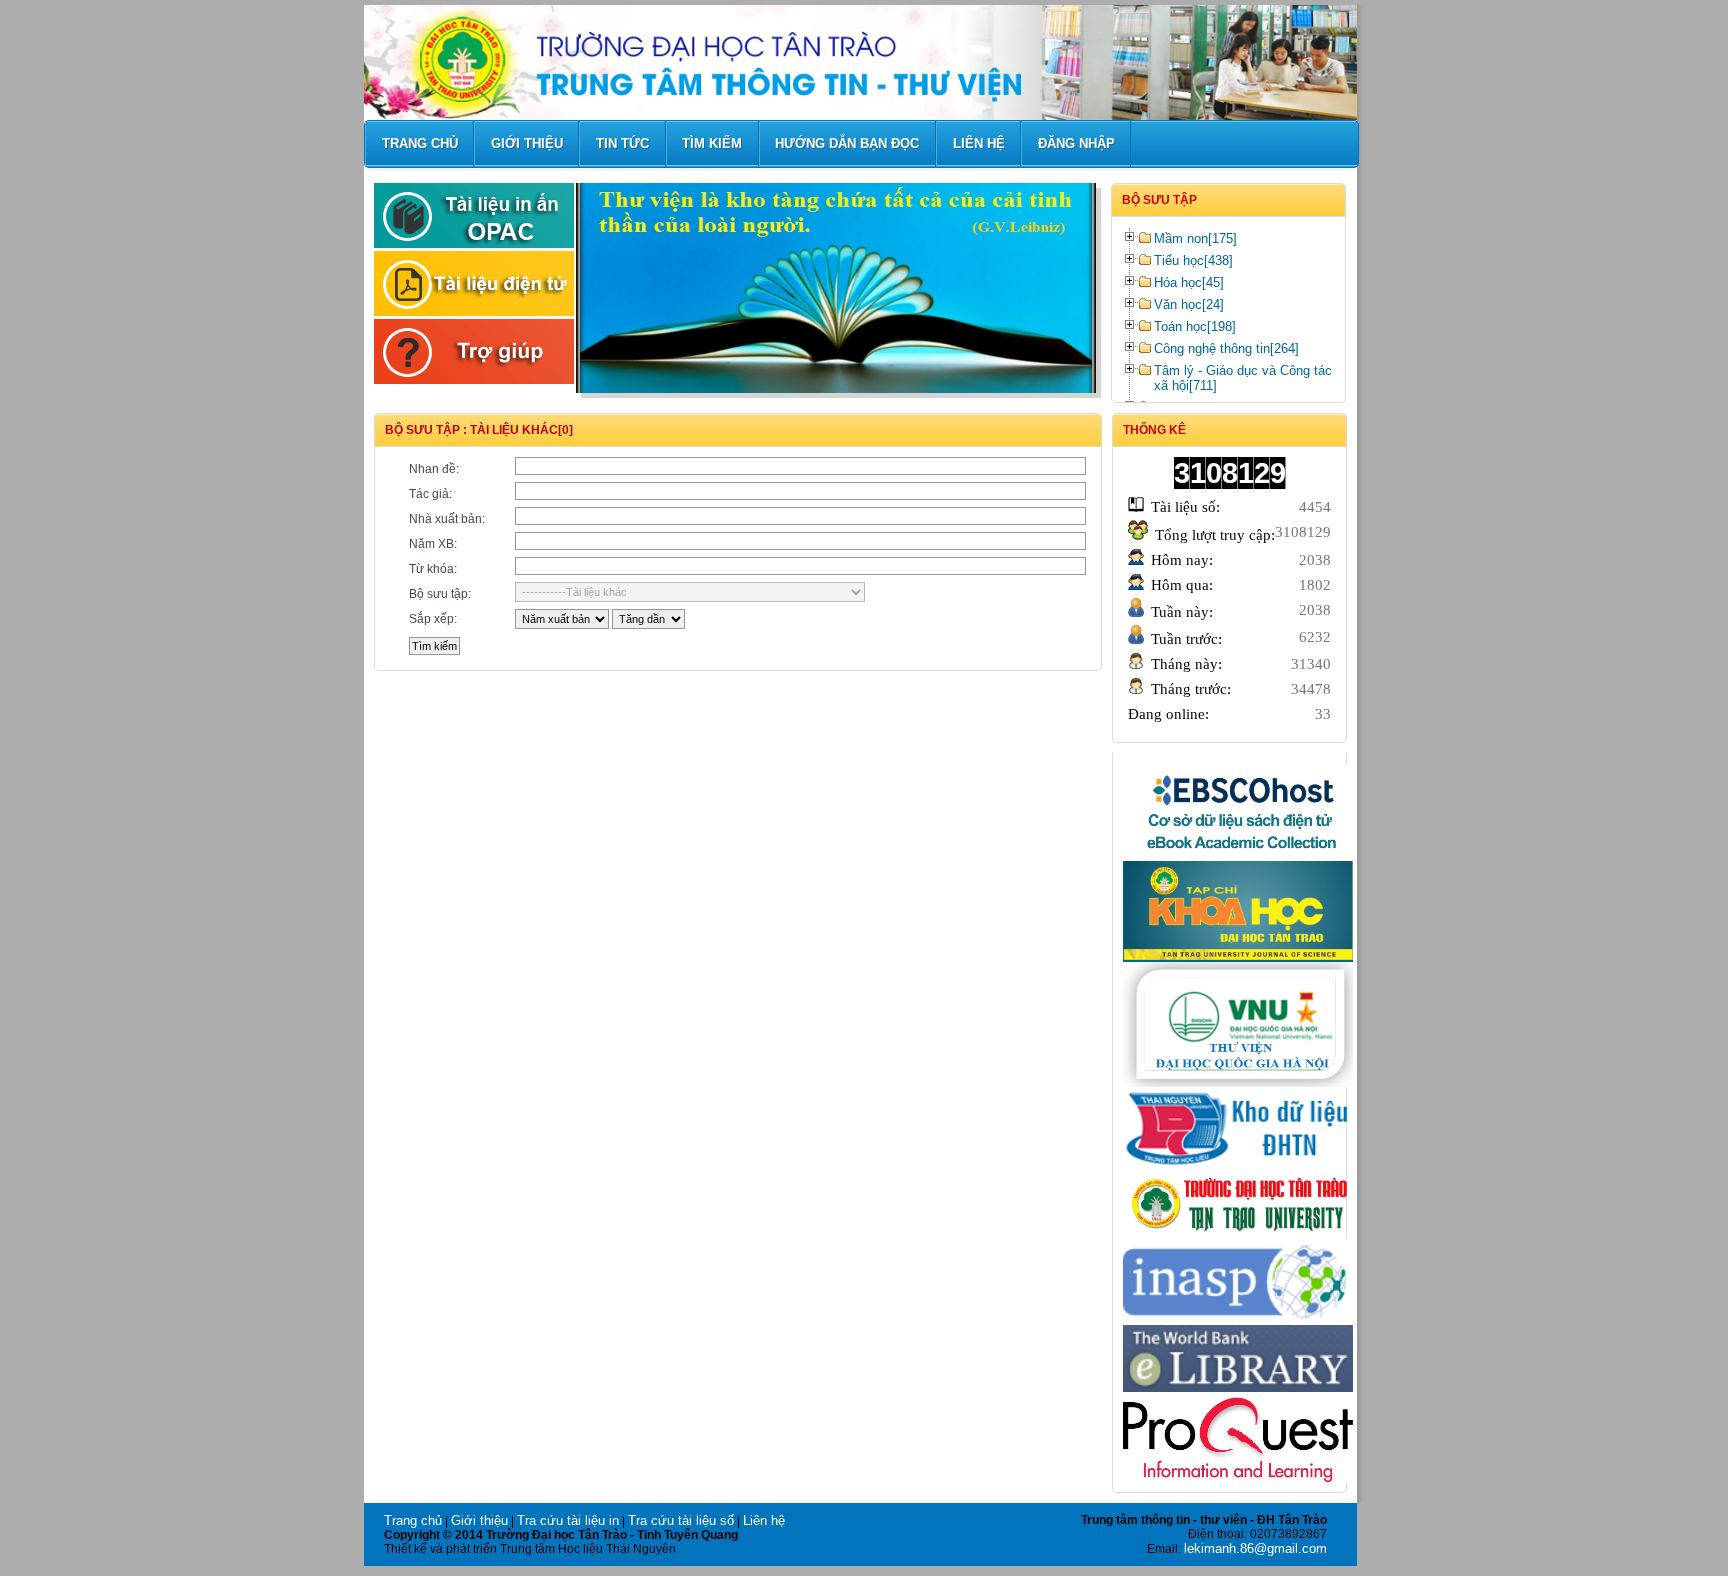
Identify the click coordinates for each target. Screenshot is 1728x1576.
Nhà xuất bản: (447, 519)
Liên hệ (764, 1520)
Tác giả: (430, 494)
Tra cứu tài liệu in (568, 1520)
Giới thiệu (479, 1520)
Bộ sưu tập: (440, 594)
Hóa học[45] (1189, 282)
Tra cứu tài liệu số (681, 1520)
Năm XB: (433, 544)
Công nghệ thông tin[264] (1226, 348)
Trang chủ (413, 1520)
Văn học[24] (1189, 304)
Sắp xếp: (433, 619)
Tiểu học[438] (1193, 260)
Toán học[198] (1195, 326)
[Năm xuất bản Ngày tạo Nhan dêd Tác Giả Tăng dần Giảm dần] (738, 619)
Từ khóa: (433, 569)
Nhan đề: (434, 469)
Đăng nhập (1076, 143)
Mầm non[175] (1195, 238)
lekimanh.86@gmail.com (1255, 1548)
